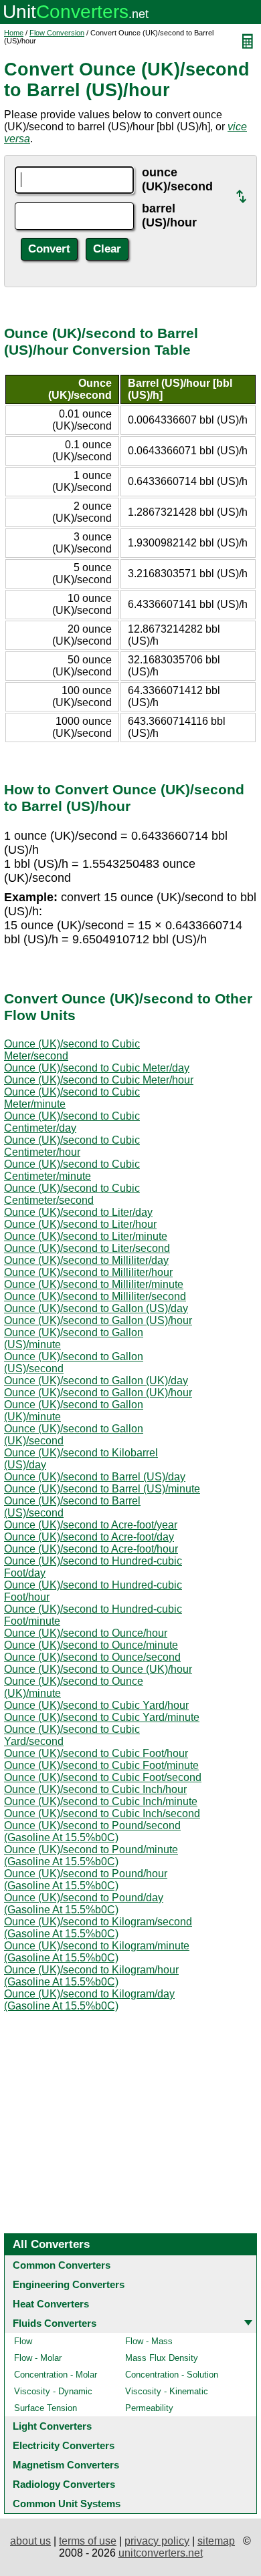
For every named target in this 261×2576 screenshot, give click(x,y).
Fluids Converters (55, 2323)
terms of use (88, 2541)
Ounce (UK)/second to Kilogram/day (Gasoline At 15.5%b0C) (89, 2000)
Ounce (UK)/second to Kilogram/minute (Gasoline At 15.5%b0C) (97, 1952)
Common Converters (62, 2265)
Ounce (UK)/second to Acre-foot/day (89, 1537)
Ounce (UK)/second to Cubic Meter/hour (99, 1080)
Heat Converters (51, 2304)
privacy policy (157, 2541)
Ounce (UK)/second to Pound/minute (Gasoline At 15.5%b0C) (91, 1856)
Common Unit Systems (67, 2504)
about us (30, 2541)
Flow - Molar (38, 2358)
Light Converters (52, 2426)
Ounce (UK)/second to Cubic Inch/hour (95, 1789)
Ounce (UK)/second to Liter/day (78, 1212)
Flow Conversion (57, 33)
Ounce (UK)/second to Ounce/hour (86, 1633)
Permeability (149, 2408)
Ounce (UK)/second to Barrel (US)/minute (102, 1489)
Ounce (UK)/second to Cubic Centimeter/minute (72, 1170)
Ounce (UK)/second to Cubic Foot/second (103, 1777)
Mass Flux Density (162, 2358)
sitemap (216, 2541)
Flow (23, 2341)
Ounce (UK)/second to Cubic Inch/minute (101, 1801)
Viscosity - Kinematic (167, 2391)
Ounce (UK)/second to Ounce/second (92, 1657)
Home (14, 33)
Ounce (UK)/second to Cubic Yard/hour (96, 1705)
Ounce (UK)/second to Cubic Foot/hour (96, 1753)
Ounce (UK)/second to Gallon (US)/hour (98, 1320)
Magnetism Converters (66, 2465)
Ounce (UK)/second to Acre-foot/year (91, 1525)
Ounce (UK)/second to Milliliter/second (95, 1296)
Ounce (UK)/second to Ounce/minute (91, 1645)
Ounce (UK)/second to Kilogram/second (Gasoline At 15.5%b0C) (98, 1928)
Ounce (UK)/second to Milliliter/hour (88, 1272)
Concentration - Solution (172, 2375)
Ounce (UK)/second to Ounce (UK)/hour (98, 1669)
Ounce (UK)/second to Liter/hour (80, 1224)
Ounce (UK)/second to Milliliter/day (86, 1260)
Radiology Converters (64, 2484)
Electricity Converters (64, 2445)
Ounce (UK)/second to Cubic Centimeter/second (72, 1194)
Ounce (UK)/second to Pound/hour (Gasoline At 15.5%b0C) (86, 1880)
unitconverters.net (161, 2553)
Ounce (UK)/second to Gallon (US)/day (96, 1308)
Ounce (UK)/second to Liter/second (87, 1248)
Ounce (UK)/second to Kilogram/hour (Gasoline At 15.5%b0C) (91, 1976)
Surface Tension (46, 2408)
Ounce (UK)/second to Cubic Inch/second (102, 1813)
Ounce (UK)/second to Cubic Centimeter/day (72, 1122)
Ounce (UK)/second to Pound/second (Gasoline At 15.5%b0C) (92, 1831)
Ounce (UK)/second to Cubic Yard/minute (102, 1717)
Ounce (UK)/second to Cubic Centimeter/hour (72, 1146)
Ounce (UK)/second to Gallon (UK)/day (96, 1381)
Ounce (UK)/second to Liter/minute (86, 1236)
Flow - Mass (149, 2341)
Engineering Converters (69, 2284)
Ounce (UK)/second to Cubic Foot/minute (101, 1765)
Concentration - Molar (56, 2375)
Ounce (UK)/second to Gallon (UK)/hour (98, 1393)
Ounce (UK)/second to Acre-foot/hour (91, 1549)
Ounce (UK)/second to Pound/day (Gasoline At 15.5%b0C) (84, 1904)
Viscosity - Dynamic (53, 2391)
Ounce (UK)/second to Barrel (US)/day (95, 1477)
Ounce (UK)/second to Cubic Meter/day (97, 1068)
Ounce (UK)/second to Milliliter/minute (94, 1284)
